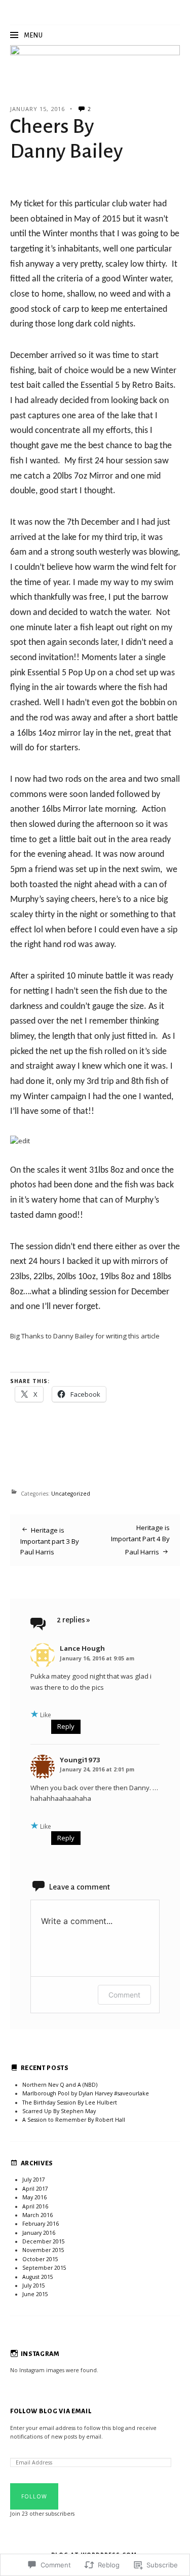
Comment (124, 1995)
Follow (34, 2496)
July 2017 (34, 2180)
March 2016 (37, 2215)
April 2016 (35, 2206)
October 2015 (40, 2259)
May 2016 (34, 2197)
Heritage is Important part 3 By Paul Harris (50, 1541)
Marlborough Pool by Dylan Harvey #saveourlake (86, 2093)
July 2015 (34, 2285)
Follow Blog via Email (51, 2411)
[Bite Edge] (95, 59)
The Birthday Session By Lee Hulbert (70, 2102)
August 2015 (38, 2277)
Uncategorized (71, 1494)
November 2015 (43, 2250)
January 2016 (39, 2233)
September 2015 (44, 2268)
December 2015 (44, 2241)
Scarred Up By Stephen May (59, 2111)
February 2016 (41, 2224)
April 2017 (35, 2189)
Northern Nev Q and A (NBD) (60, 2085)
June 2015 (35, 2294)
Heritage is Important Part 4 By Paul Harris (140, 1540)
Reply (66, 1726)
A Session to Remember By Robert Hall (74, 2120)
